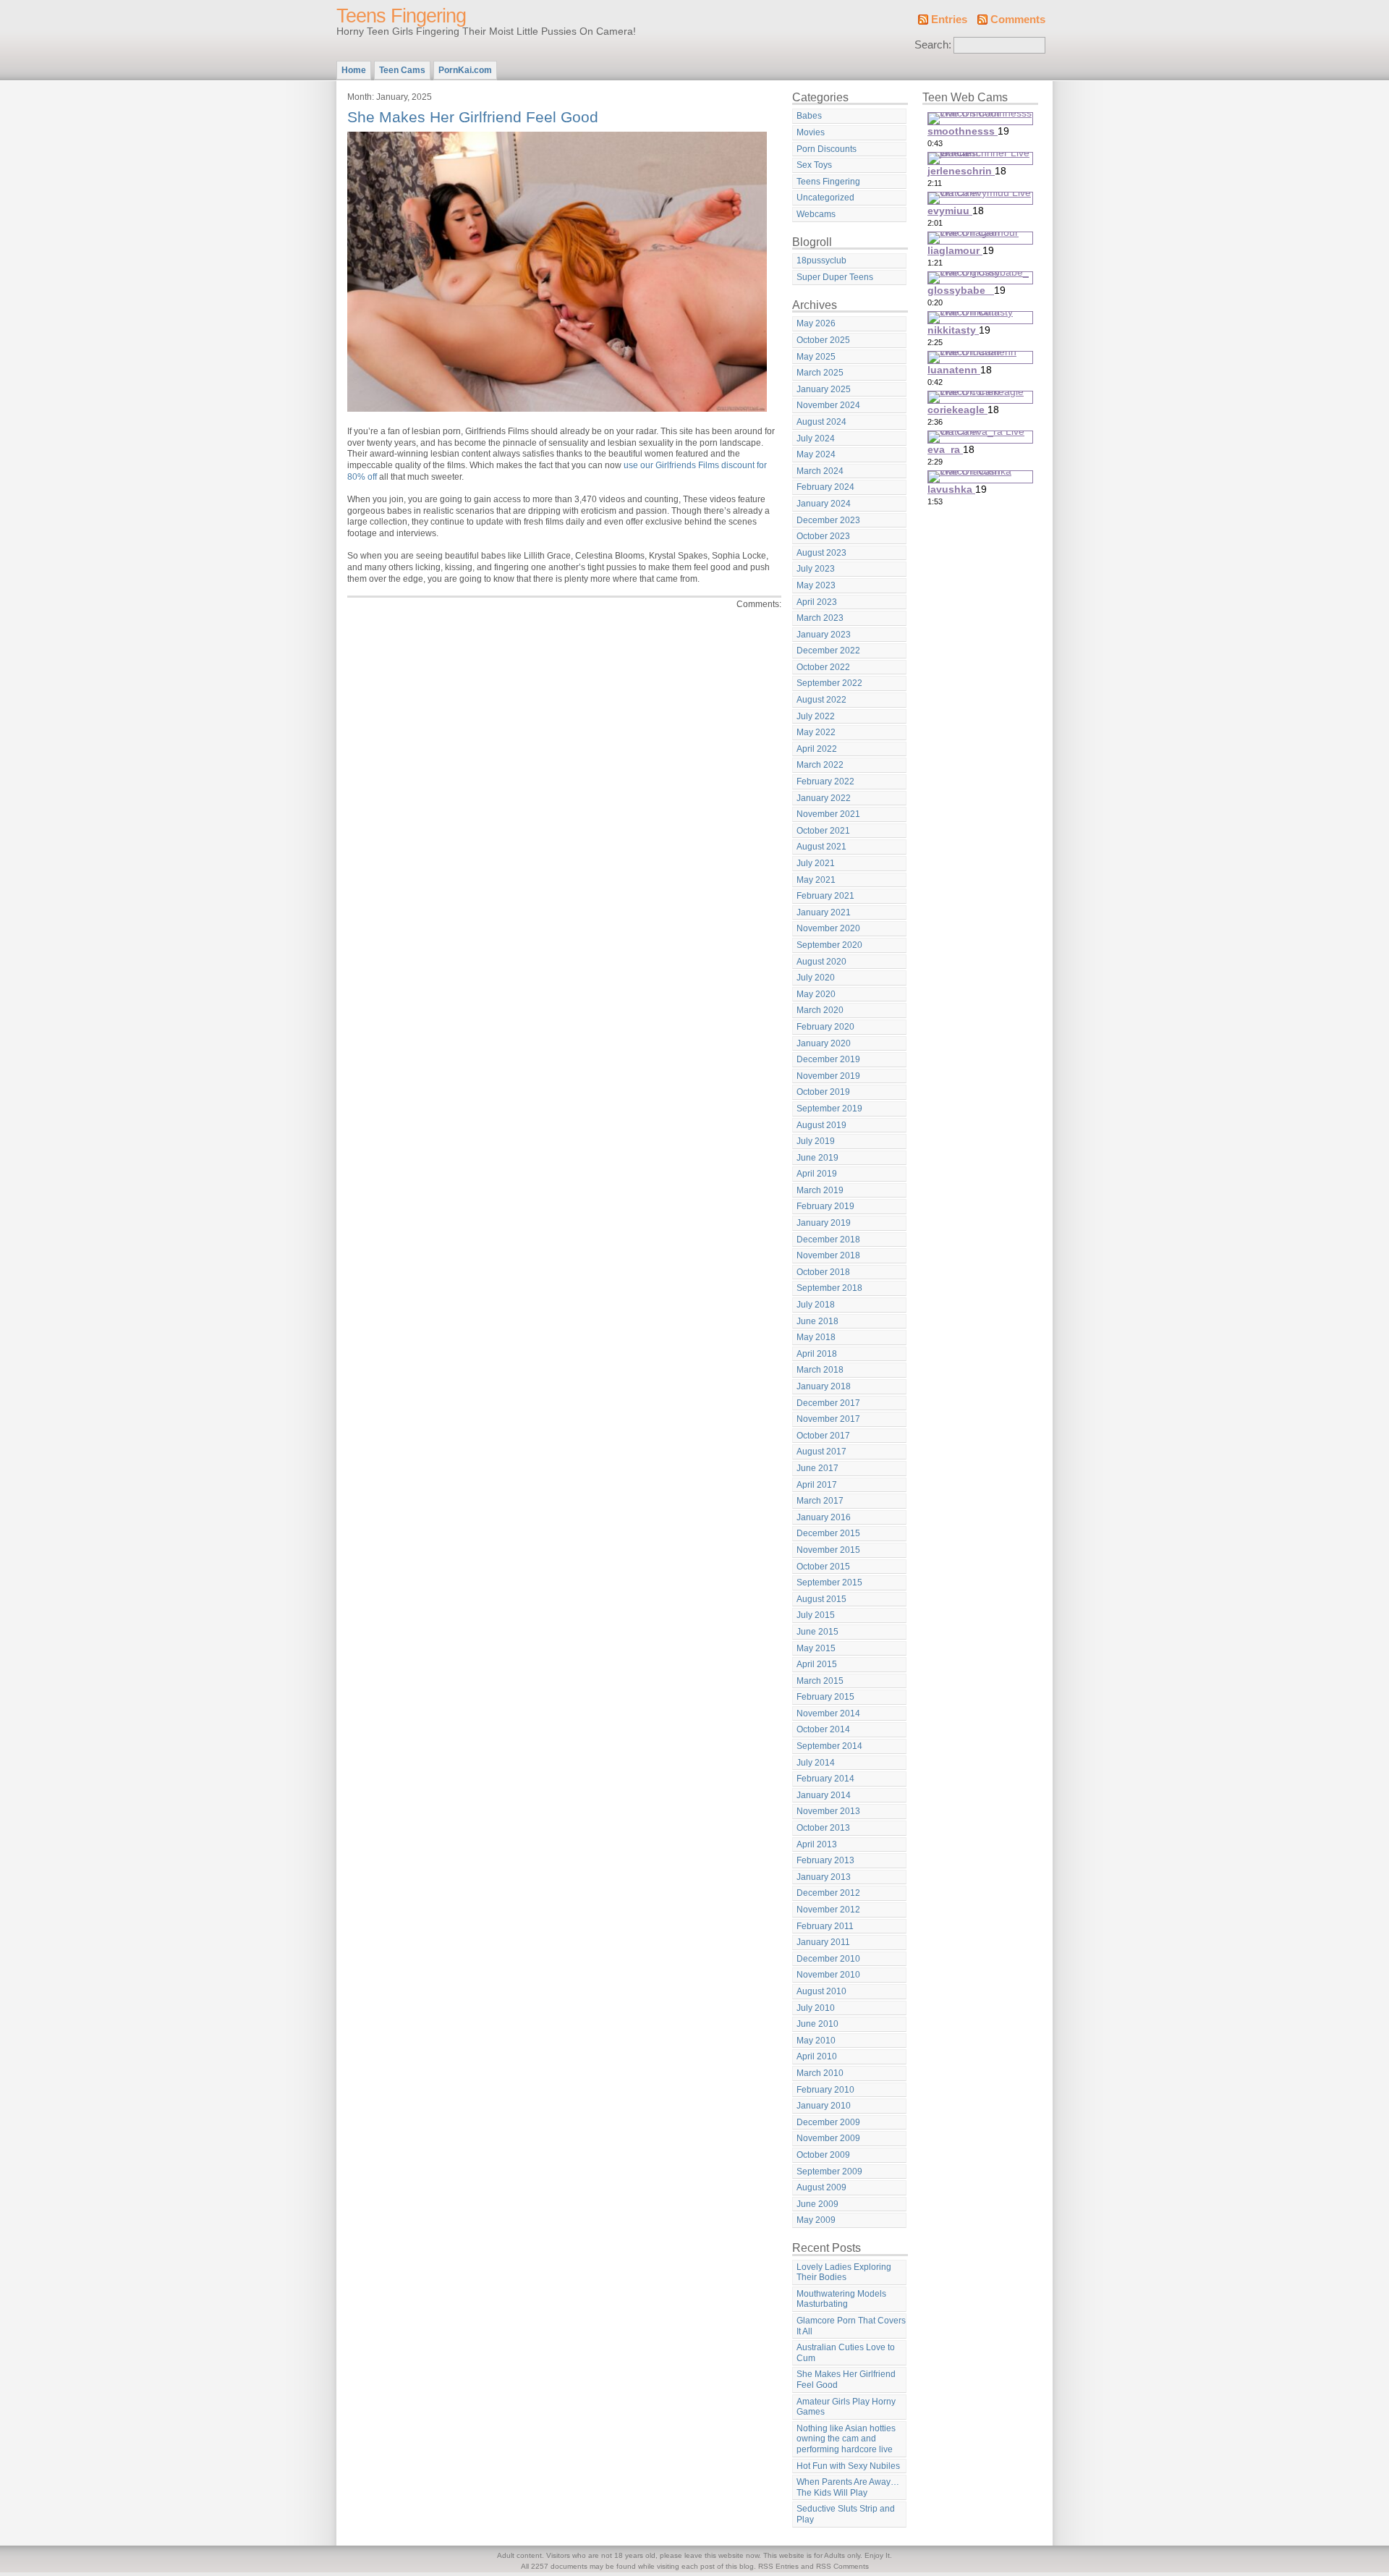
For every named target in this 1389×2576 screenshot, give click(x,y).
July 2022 (816, 716)
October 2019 (823, 1092)
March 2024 (820, 471)
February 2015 (825, 1697)
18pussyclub (821, 260)
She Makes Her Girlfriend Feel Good (473, 117)
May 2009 (816, 2220)
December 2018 (828, 1240)
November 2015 (828, 1550)
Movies (811, 132)
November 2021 (828, 814)
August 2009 (821, 2187)
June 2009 (817, 2204)
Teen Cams (402, 70)
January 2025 (824, 389)
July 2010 (816, 2008)
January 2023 (824, 635)
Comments (1018, 20)
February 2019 (825, 1206)
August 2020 (821, 962)
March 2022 (820, 765)
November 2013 (828, 1811)
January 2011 (823, 1942)
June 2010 (817, 2024)
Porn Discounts (827, 149)
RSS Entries (778, 2566)
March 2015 (820, 1681)
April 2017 (817, 1485)
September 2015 (829, 1583)
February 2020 (825, 1027)
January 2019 (824, 1223)
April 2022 (817, 749)
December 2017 (828, 1403)
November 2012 (828, 1910)
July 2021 (816, 863)
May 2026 (816, 323)
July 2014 (816, 1763)
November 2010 (828, 1975)
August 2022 (821, 700)
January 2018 (824, 1386)
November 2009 (828, 2138)
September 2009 (829, 2172)
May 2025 (816, 357)
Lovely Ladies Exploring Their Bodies (844, 2272)
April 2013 (817, 1844)
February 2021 (825, 896)
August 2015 (821, 1599)
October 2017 (823, 1436)
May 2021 (816, 880)
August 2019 (821, 1125)
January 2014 (824, 1795)
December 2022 (828, 651)
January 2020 (824, 1043)
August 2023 (821, 553)
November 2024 (828, 405)
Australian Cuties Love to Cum (846, 2353)
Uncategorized (825, 198)
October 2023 (823, 536)
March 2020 (820, 1010)
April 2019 (817, 1174)
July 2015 (816, 1615)
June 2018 (817, 1321)
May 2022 (816, 732)
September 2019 (829, 1109)
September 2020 (829, 945)
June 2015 (817, 1632)
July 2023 (816, 569)
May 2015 (816, 1648)
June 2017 (817, 1468)
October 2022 (823, 667)
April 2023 (817, 602)
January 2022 (824, 798)
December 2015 (828, 1533)
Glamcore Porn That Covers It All (851, 2326)
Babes (809, 116)
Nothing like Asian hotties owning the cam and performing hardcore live (846, 2439)
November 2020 (828, 928)
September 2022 (829, 683)
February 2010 (825, 2090)
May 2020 (816, 994)
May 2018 (816, 1337)
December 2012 (828, 1893)
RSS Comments (842, 2566)
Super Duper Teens (835, 277)
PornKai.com (465, 70)
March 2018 (820, 1370)
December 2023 (828, 520)
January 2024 (824, 504)
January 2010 (824, 2106)
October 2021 (823, 831)
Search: (933, 45)
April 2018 (817, 1354)
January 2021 (824, 912)
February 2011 (825, 1926)
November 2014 (828, 1713)
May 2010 (816, 2041)
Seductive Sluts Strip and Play (846, 2514)
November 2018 (828, 1255)
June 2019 (817, 1158)
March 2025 (820, 373)
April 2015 (817, 1664)
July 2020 (816, 978)
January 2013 (824, 1877)
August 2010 (821, 1991)
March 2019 (820, 1190)
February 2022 (825, 781)
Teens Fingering (401, 16)
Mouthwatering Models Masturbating (841, 2299)
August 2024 (821, 422)
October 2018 (823, 1272)
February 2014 (825, 1779)
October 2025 (823, 340)
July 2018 (816, 1305)
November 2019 (828, 1076)
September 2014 (829, 1746)
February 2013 (825, 1860)
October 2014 (823, 1729)
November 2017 (828, 1419)
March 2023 (820, 618)
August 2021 (821, 847)
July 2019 (816, 1141)
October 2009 (823, 2155)
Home (354, 70)
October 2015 (823, 1567)
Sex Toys (814, 165)
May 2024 (816, 454)
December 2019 (828, 1059)
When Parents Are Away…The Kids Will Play (848, 2487)
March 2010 (820, 2073)
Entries (949, 20)
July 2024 (816, 438)
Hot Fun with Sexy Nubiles (848, 2466)
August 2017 (821, 1452)
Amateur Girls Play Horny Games (846, 2407)
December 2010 (828, 1959)
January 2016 (824, 1517)
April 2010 (817, 2056)
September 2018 (829, 1288)
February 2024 (825, 487)
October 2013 (823, 1828)
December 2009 (828, 2122)
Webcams (816, 214)
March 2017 (820, 1501)
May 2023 (816, 585)
